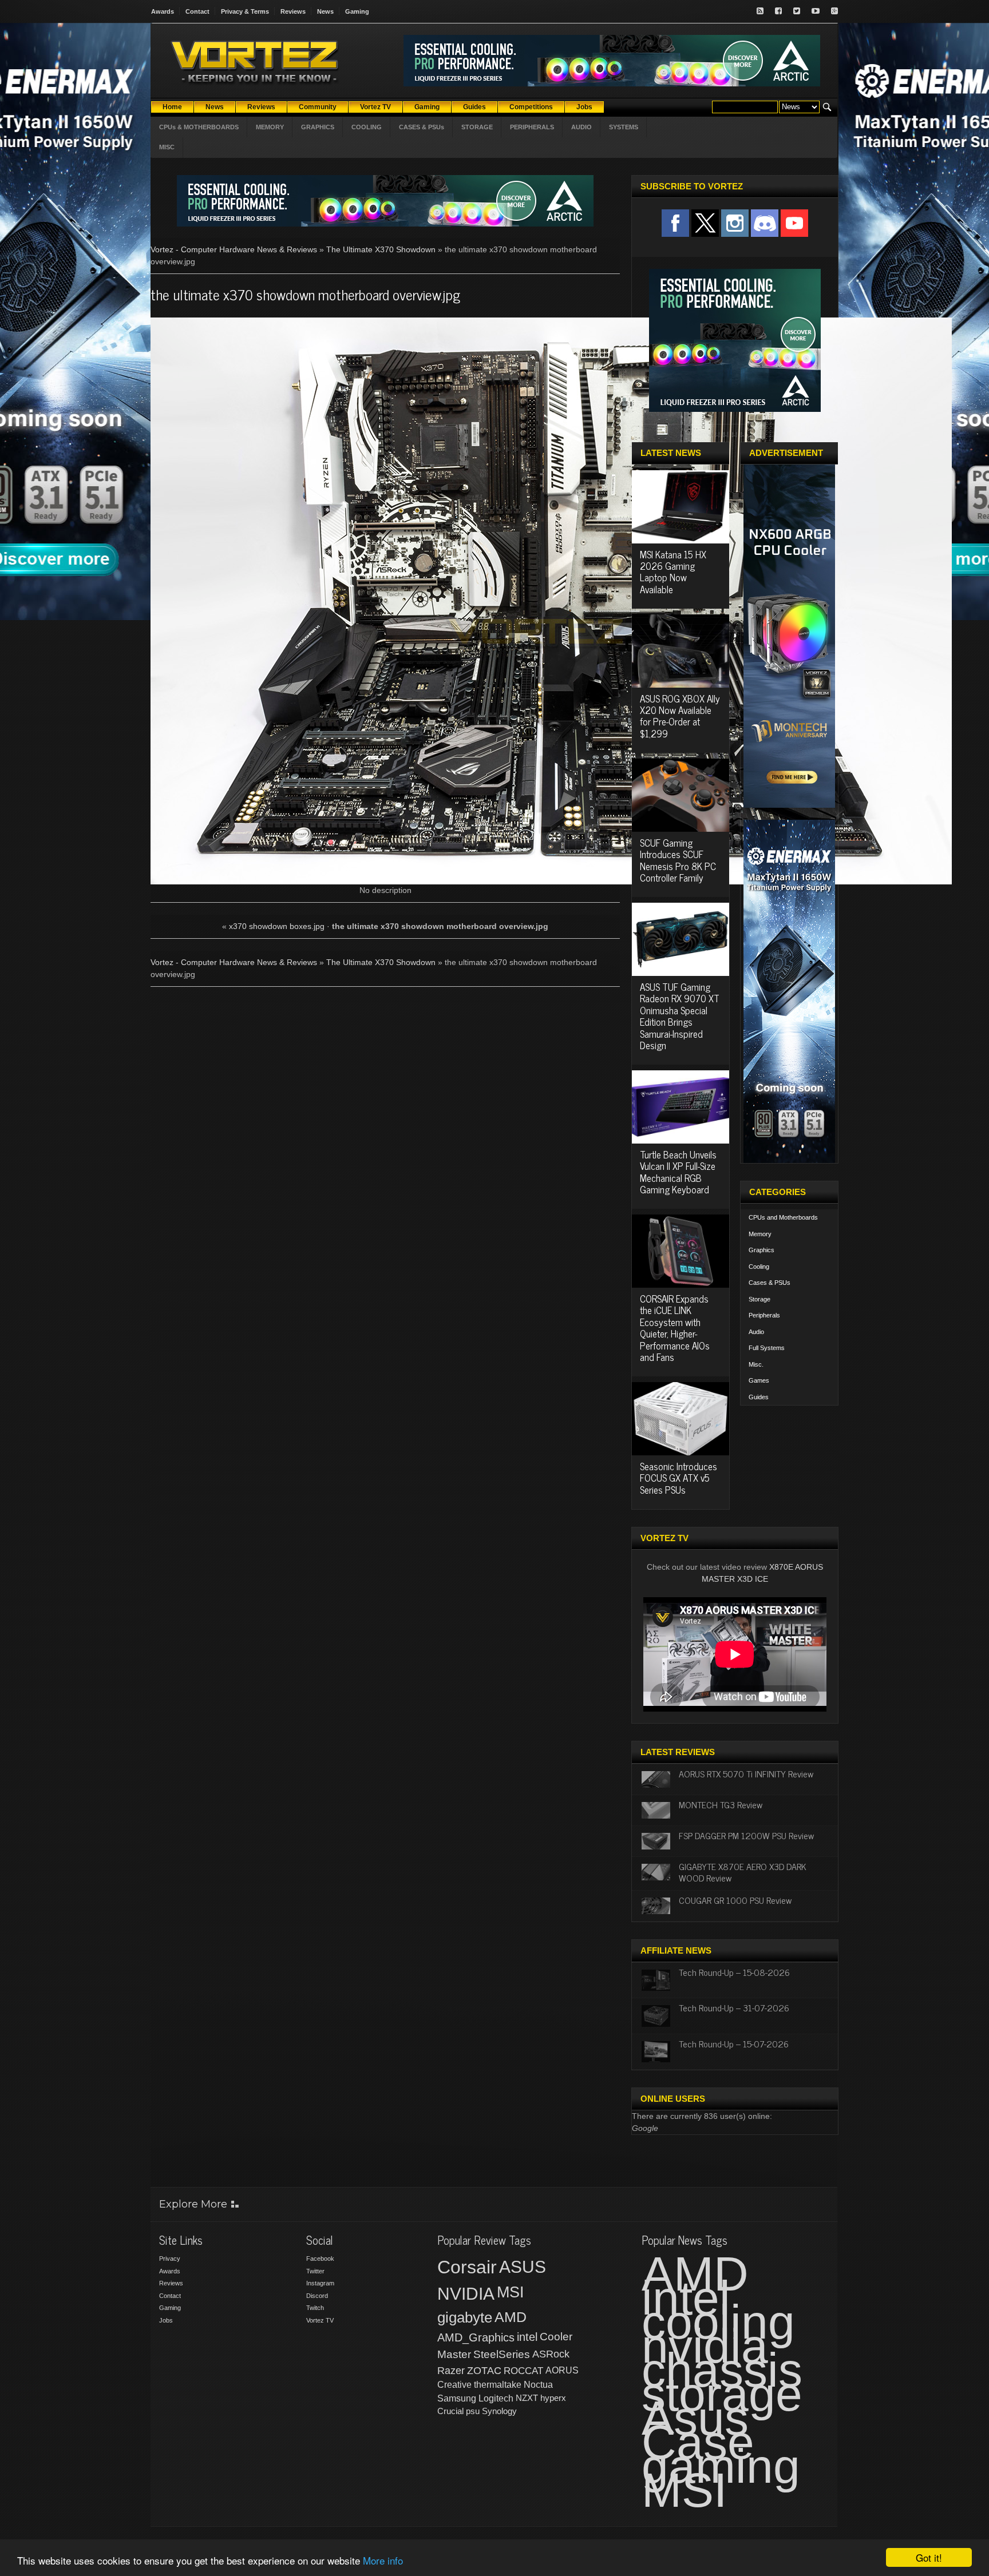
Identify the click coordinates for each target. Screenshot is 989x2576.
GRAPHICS (318, 127)
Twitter (315, 2271)
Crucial (450, 2411)
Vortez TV (320, 2320)
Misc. (756, 1364)
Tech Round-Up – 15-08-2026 (734, 1972)
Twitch (315, 2308)
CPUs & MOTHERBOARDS (199, 127)
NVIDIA (466, 2294)
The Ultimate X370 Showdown (381, 249)
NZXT (527, 2398)
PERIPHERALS (532, 127)
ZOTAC (484, 2371)
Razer (451, 2371)
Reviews (293, 11)
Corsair (467, 2267)
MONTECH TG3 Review (721, 1804)
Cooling (759, 1267)
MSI (511, 2292)
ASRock (551, 2354)
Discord (317, 2296)
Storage (759, 1299)
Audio (756, 1332)
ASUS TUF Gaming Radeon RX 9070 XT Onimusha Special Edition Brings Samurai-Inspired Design (680, 1016)
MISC (167, 147)
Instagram (320, 2283)
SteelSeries (502, 2354)
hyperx (553, 2398)
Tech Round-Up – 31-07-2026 (734, 2007)
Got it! (929, 2557)
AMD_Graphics (476, 2337)
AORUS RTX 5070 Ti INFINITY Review (746, 1773)
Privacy (170, 2259)
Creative (454, 2385)
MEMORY (270, 127)
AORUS (562, 2370)
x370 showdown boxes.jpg (277, 926)
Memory (760, 1234)
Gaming (357, 11)
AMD (511, 2317)
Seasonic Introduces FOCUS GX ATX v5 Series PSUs (679, 1478)
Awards (163, 11)
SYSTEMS (624, 127)
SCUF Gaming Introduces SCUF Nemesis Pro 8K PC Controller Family (678, 860)
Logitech (496, 2398)
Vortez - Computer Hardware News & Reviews (234, 249)
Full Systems (767, 1348)
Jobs (166, 2320)
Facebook (320, 2259)
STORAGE (477, 127)
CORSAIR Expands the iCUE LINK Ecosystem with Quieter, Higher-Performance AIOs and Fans (675, 1328)
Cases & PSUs (770, 1283)
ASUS (523, 2267)
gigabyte (465, 2317)
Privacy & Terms (245, 11)
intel (527, 2337)
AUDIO (581, 127)
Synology (499, 2411)
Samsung (457, 2398)
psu (473, 2411)
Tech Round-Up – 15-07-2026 (734, 2043)
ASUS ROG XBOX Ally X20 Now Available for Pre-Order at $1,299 (680, 716)
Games (759, 1380)
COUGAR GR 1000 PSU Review (735, 1900)
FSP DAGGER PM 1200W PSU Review (746, 1835)
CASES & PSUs (422, 127)
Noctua (538, 2385)
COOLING (367, 127)
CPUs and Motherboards (783, 1217)
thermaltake (498, 2385)
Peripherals (764, 1315)
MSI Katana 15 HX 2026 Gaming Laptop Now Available (673, 572)
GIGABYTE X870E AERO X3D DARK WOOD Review (743, 1872)
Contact (197, 11)
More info (383, 2560)
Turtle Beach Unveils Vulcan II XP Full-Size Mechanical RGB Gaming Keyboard (678, 1172)
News (325, 11)
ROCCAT (523, 2371)
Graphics (761, 1250)
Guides (759, 1397)
